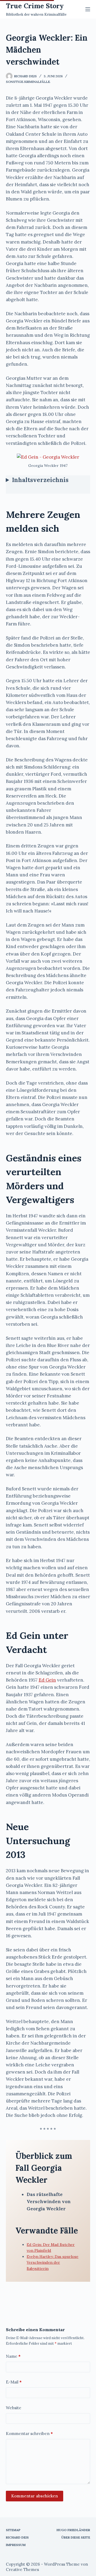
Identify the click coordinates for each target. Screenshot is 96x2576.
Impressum (16, 2545)
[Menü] (88, 9)
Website (14, 2408)
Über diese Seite (76, 2537)
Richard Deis (17, 2537)
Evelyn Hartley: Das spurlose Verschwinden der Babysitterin (53, 2262)
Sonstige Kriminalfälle (28, 82)
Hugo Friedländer (73, 2530)
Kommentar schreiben (29, 2434)
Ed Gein (47, 1680)
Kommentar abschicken (35, 2496)
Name (13, 2356)
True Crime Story (35, 6)
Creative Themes (22, 2569)
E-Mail (14, 2382)
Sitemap (13, 2530)
